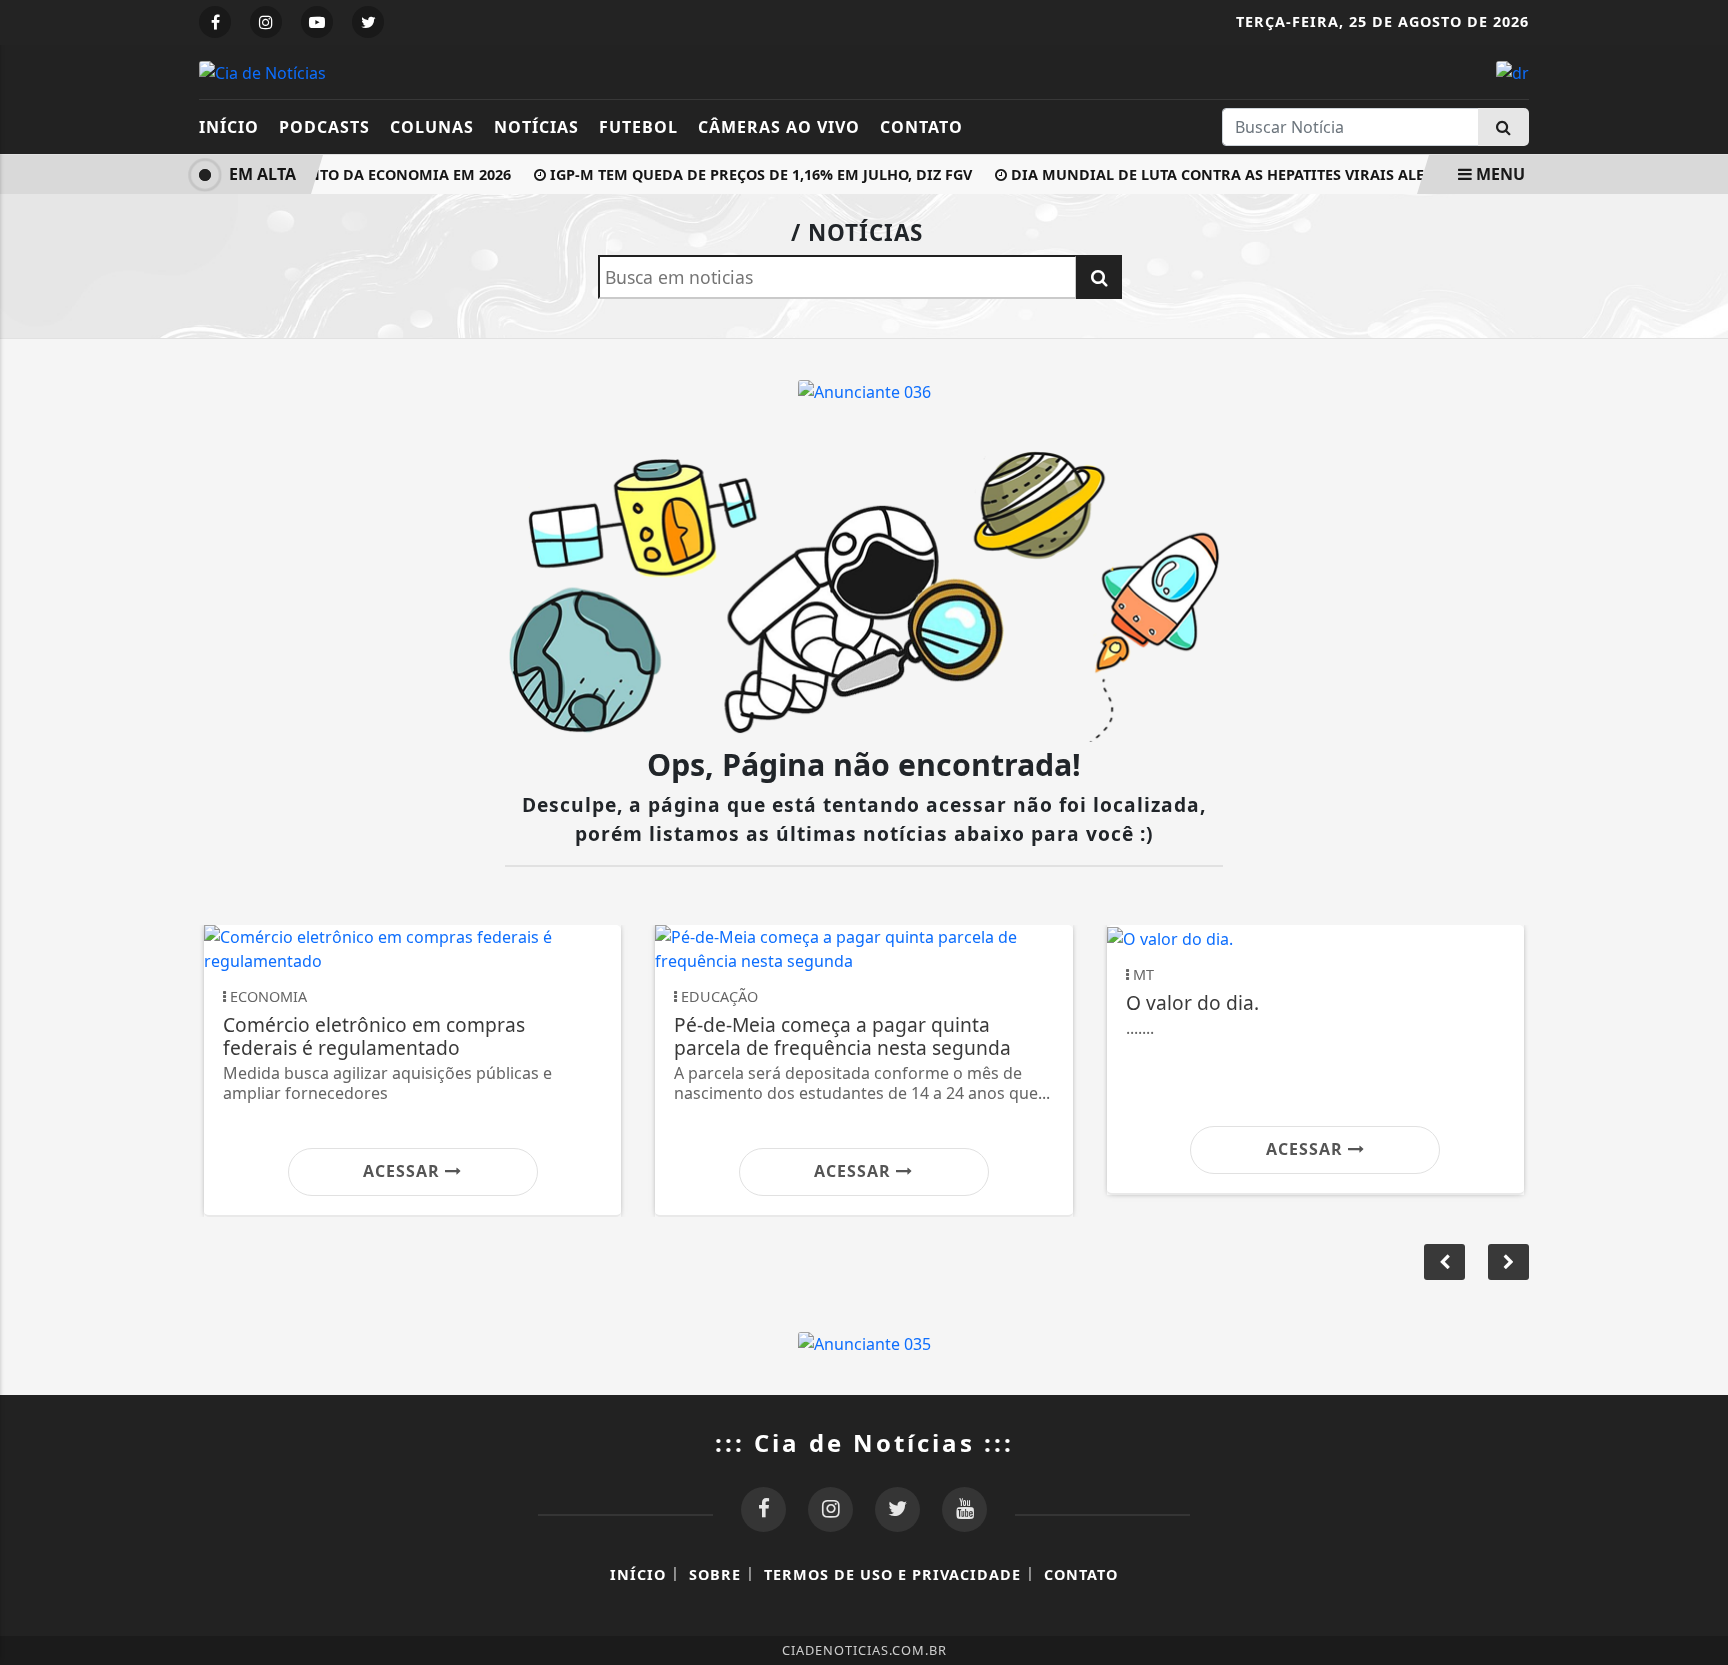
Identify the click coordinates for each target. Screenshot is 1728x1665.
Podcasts (324, 127)
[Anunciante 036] (864, 390)
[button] (1508, 1262)
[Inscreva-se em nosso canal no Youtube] (964, 1509)
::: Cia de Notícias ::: (864, 1442)
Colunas (432, 127)
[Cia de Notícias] (262, 71)
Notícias (536, 127)
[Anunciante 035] (864, 1342)
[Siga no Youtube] (317, 22)
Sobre (715, 1574)
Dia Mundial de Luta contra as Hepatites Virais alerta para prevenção (1285, 174)
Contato (921, 127)
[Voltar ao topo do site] (1697, 999)
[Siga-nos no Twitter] (897, 1509)
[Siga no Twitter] (368, 22)
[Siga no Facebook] (215, 22)
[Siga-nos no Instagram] (830, 1509)
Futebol (638, 127)
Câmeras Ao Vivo (779, 127)
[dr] (1512, 71)
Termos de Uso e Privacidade (892, 1574)
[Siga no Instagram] (266, 22)
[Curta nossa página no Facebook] (763, 1509)
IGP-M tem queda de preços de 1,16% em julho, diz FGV (749, 174)
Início (229, 127)
